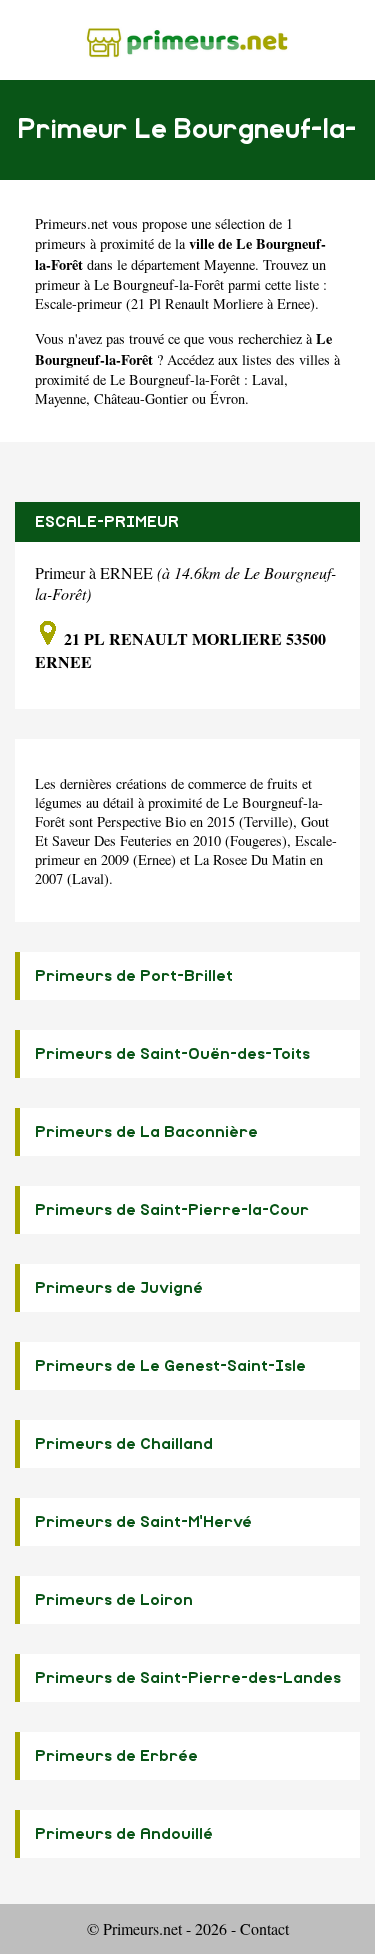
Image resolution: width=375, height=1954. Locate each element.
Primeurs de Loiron (114, 1600)
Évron (227, 398)
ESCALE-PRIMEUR (107, 522)
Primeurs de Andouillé (124, 1834)
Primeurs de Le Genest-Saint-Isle (170, 1366)
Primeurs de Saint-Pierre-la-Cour (172, 1210)
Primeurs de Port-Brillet (134, 976)
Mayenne (229, 264)
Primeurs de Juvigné (119, 1288)
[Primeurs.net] (187, 39)
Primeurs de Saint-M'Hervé (143, 1522)
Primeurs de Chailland (124, 1444)
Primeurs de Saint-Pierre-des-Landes (188, 1678)
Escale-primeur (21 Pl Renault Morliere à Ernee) (175, 303)
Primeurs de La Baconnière (146, 1132)
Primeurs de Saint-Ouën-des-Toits (172, 1054)
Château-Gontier (141, 398)
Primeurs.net (71, 223)
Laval (268, 379)
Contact (264, 1928)
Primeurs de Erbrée (116, 1756)
